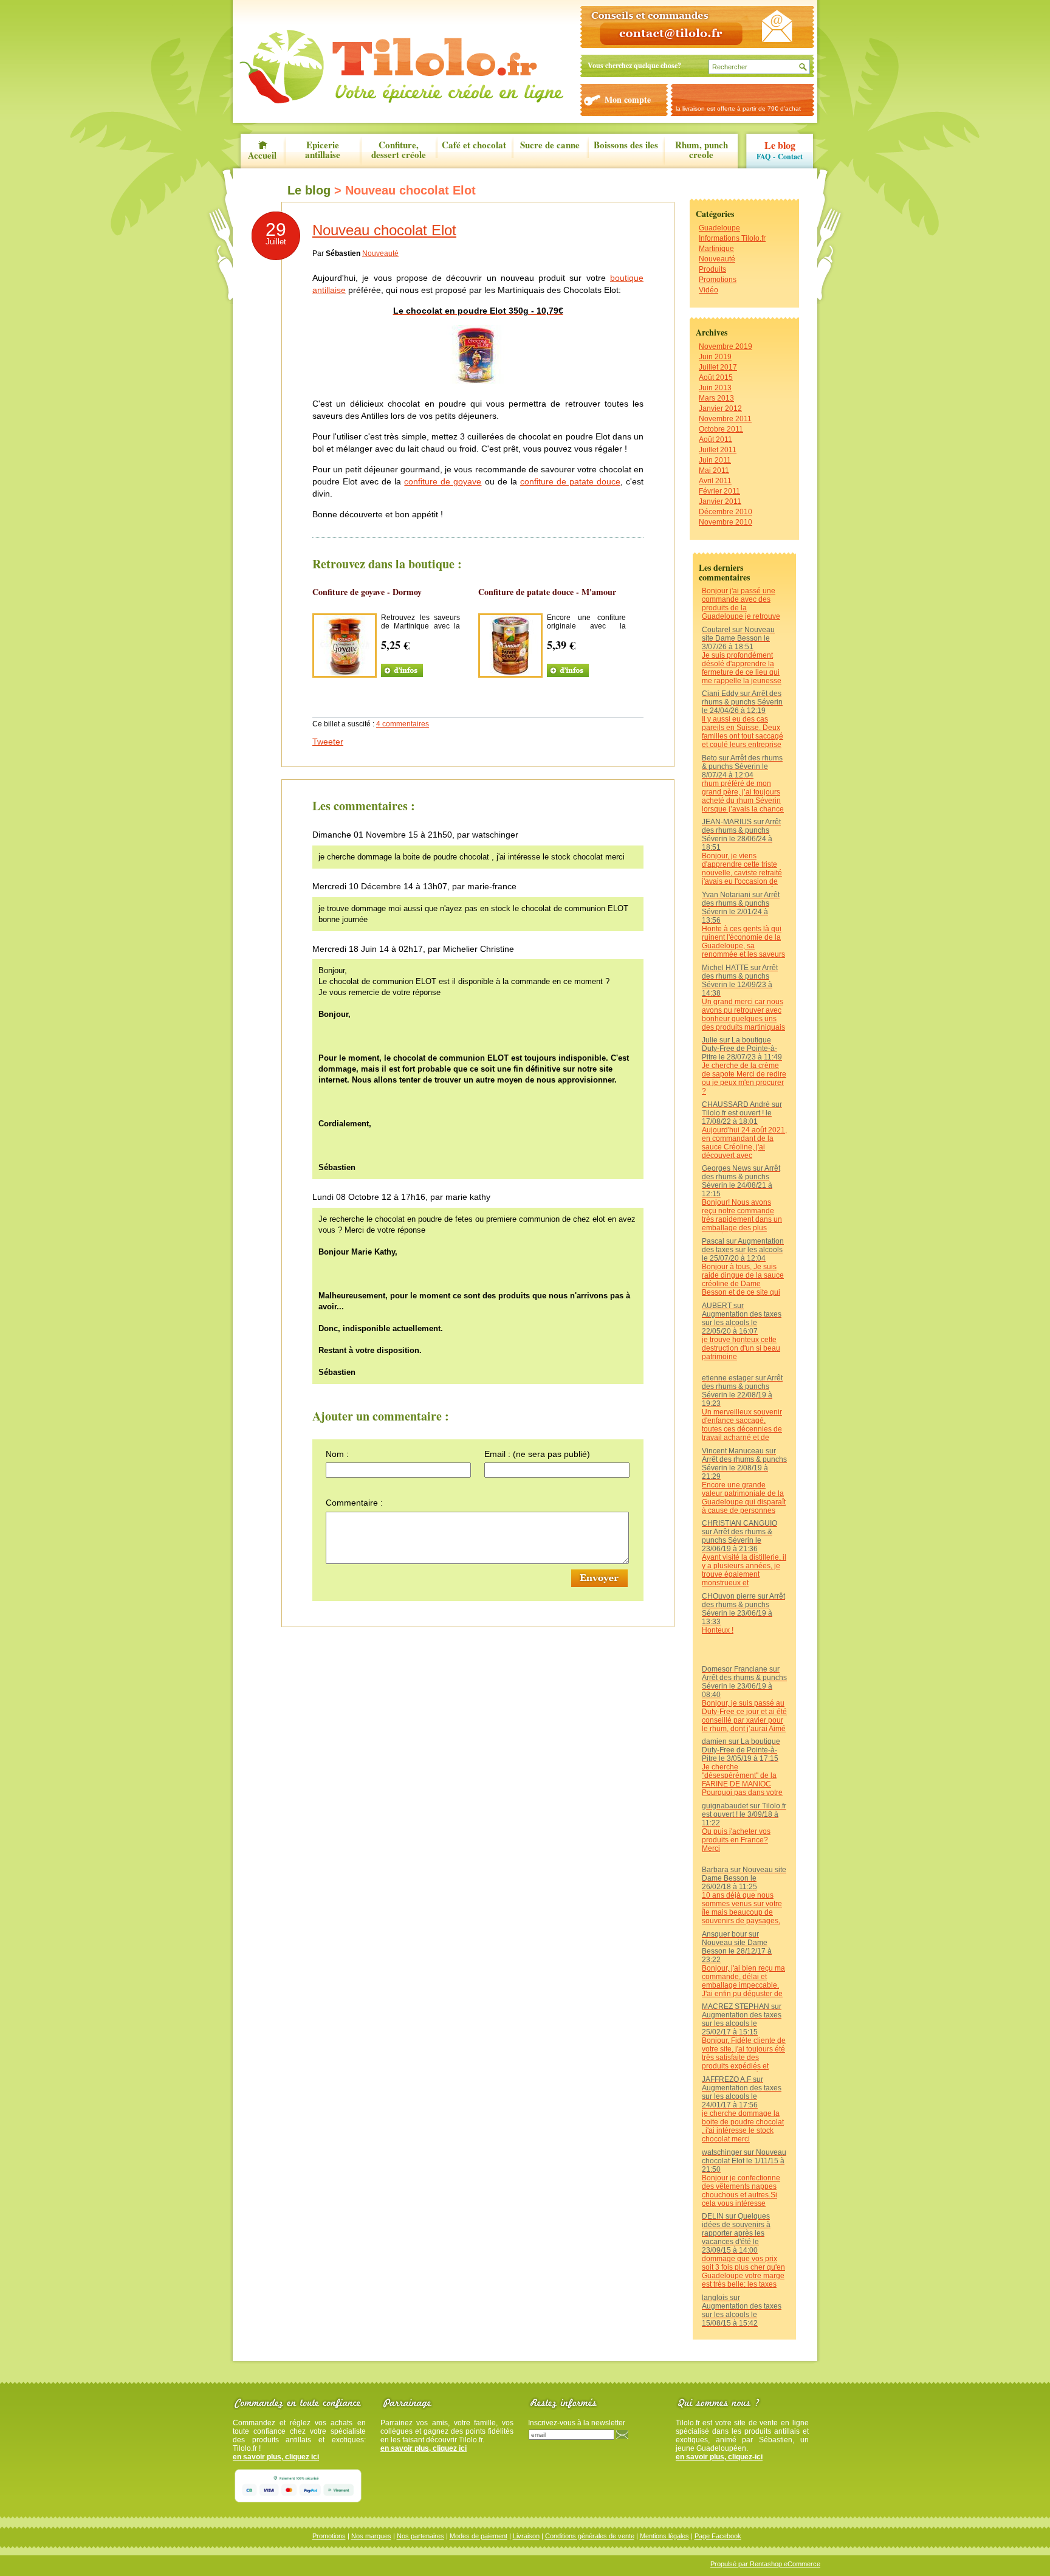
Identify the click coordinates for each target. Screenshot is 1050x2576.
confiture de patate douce (570, 481)
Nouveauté (717, 259)
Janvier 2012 (720, 408)
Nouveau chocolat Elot (384, 230)
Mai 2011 (714, 470)
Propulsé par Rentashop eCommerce (765, 2564)
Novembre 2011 (725, 419)
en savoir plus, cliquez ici (276, 2457)
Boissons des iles (626, 146)
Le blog (780, 145)
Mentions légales (664, 2536)
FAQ (763, 157)
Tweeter (328, 742)
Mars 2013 (716, 398)
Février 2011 (719, 491)
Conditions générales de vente (590, 2536)
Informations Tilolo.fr (732, 238)
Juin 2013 (715, 388)
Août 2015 (716, 377)
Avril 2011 (715, 481)
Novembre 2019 (726, 346)
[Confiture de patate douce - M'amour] (510, 673)
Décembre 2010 (726, 512)
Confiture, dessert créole (399, 150)
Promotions (718, 280)
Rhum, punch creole (702, 150)
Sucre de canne (550, 146)
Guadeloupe (719, 228)
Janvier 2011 (720, 501)
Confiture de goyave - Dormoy (367, 592)
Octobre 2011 (721, 429)
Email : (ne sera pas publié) (537, 1454)
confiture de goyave (443, 481)
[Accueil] (401, 67)
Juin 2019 (715, 357)
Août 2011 (715, 439)
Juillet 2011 (718, 450)
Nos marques (371, 2536)
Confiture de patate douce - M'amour (547, 592)
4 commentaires (403, 724)
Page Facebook (718, 2536)
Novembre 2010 (726, 522)
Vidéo (709, 290)
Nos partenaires (420, 2536)
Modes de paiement (479, 2536)
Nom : (337, 1454)
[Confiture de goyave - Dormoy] (345, 673)
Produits (712, 269)
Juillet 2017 (718, 367)
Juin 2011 (715, 460)
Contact (790, 157)
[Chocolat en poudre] (479, 383)
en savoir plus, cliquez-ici (719, 2457)
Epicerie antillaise (323, 150)
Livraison (526, 2536)
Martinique (716, 249)
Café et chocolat (474, 146)
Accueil (262, 154)
